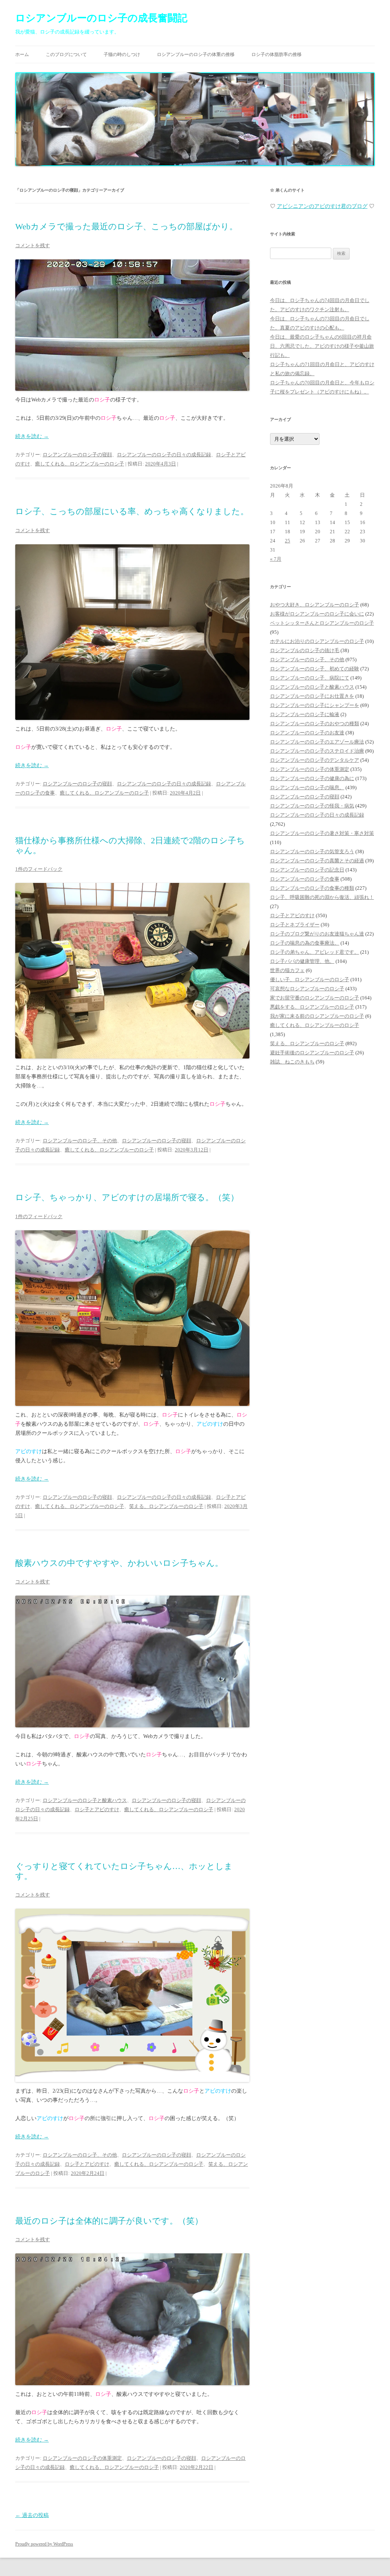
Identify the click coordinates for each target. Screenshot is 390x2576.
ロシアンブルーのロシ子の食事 (305, 879)
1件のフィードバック (39, 869)
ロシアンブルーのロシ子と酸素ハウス (85, 1800)
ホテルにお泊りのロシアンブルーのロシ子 (317, 641)
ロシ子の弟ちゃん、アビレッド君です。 (315, 952)
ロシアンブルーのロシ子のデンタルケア (315, 760)
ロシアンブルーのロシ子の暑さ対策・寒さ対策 (322, 833)
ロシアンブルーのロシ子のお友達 (307, 733)
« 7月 (276, 559)
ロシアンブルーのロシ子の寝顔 (77, 455)
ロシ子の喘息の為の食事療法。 (305, 943)
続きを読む (32, 436)
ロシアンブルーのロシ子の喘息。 (307, 788)
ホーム (22, 54)
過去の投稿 (32, 2515)
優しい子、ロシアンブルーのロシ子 (310, 979)
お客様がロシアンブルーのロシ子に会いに (317, 614)
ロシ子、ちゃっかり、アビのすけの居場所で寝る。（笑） (127, 1197)
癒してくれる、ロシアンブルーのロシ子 (80, 464)
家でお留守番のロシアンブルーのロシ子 (315, 998)
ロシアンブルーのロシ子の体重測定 (82, 2458)
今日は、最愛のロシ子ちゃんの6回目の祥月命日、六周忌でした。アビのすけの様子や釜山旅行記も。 (322, 346)
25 (288, 541)
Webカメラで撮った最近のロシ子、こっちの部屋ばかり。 (126, 226)
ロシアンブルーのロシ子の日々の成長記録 (164, 455)
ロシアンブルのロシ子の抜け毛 (305, 650)
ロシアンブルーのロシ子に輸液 (305, 714)
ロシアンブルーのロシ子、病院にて (310, 678)
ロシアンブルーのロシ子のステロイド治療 (317, 751)
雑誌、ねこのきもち (292, 1062)
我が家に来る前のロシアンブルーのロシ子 (317, 1016)
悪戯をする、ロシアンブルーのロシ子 (312, 1007)
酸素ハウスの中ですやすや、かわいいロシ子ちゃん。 (119, 1563)
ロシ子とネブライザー (295, 925)
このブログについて (66, 54)
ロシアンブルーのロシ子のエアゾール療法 (317, 742)
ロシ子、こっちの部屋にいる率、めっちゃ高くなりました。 (132, 511)
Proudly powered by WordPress (44, 2544)
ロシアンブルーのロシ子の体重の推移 (196, 54)
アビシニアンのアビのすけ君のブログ (322, 206)
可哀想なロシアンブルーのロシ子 (307, 989)
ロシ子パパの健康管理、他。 (302, 961)
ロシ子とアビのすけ (97, 1809)
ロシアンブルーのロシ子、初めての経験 (315, 669)
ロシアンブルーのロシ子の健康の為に (312, 778)
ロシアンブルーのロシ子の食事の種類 (312, 888)
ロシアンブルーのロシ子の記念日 (307, 870)
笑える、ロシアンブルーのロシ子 (166, 1506)
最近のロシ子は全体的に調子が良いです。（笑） (109, 2221)
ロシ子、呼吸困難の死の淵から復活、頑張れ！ (322, 897)
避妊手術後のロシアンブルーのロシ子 (312, 1053)
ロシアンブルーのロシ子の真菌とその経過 (317, 861)
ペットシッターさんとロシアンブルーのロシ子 (322, 623)
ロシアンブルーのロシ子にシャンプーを (315, 705)
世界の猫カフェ (287, 970)
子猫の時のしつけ (122, 54)
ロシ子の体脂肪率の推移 (277, 54)
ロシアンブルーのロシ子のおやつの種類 (315, 724)
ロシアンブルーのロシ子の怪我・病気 (312, 806)
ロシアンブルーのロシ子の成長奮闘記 (101, 18)
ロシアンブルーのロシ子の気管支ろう (312, 851)
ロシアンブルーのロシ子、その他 (80, 1141)
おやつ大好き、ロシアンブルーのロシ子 (315, 605)
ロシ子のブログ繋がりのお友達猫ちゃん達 (317, 934)
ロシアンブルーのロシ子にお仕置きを (312, 696)
